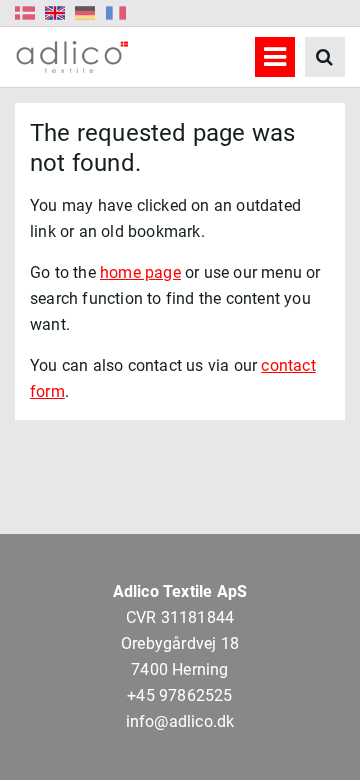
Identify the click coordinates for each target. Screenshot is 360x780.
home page (140, 272)
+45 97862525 (179, 695)
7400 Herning (179, 669)
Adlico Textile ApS (180, 591)
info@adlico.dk (180, 721)
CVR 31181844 (180, 617)
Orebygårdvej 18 (180, 643)
